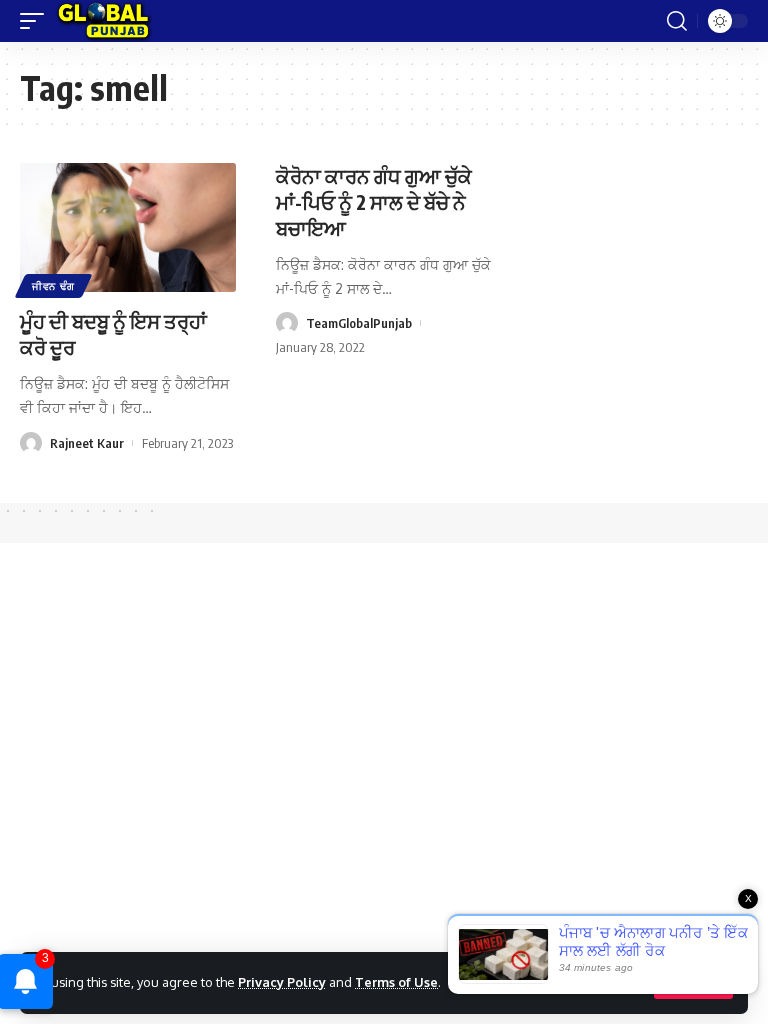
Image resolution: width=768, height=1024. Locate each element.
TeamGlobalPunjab (359, 323)
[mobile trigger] (37, 21)
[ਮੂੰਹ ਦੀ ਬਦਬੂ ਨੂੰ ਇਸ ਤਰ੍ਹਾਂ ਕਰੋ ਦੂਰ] (128, 228)
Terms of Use (396, 982)
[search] (677, 21)
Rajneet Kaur (87, 443)
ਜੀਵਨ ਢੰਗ (53, 286)
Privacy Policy (282, 982)
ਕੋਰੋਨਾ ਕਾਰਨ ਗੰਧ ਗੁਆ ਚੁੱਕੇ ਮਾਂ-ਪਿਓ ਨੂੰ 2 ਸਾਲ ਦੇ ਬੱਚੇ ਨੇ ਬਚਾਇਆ (374, 201)
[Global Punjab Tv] (103, 21)
